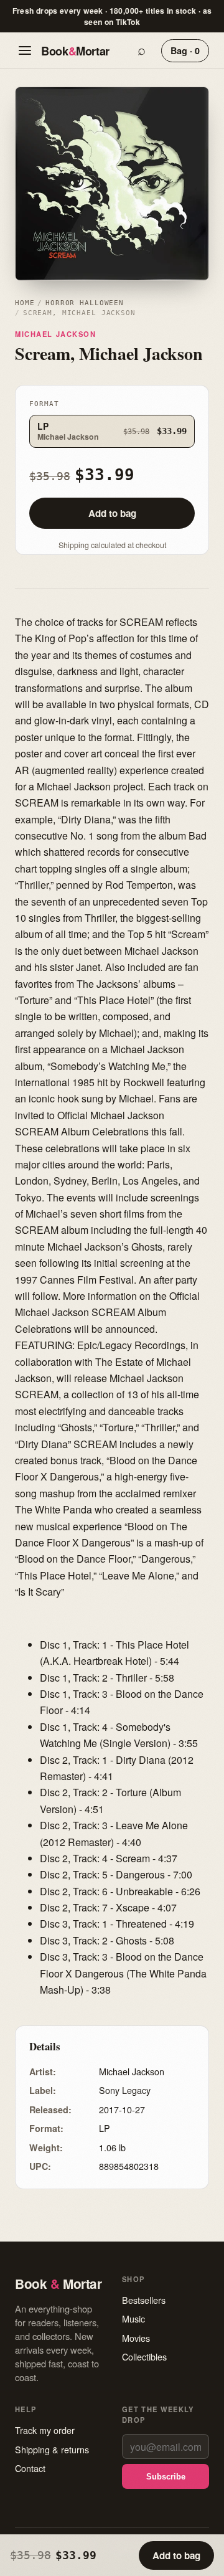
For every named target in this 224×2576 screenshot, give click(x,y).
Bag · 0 (185, 50)
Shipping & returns (52, 2449)
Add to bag (112, 513)
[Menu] (25, 50)
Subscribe (166, 2477)
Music (133, 2318)
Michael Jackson (56, 334)
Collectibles (144, 2356)
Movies (136, 2338)
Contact (30, 2468)
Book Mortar (75, 51)
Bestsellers (144, 2300)
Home (25, 303)
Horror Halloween (85, 303)
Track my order (45, 2430)
